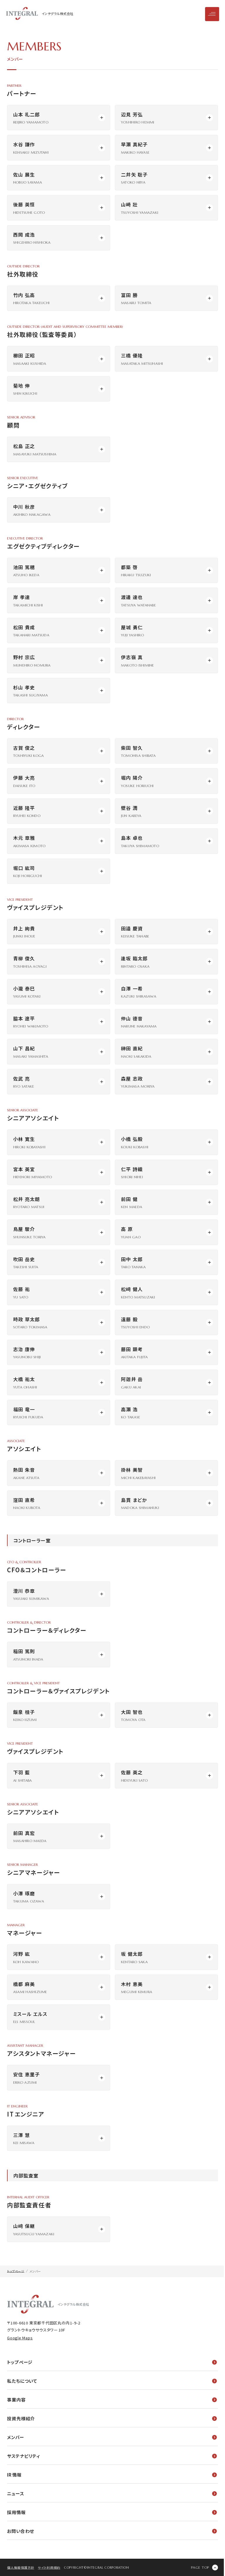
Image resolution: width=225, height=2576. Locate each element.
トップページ (20, 2362)
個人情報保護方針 (21, 2567)
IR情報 (14, 2475)
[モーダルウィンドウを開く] (59, 118)
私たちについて (22, 2381)
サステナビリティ (24, 2456)
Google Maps (20, 2338)
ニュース (16, 2493)
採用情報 (16, 2512)
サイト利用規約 (49, 2567)
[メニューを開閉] (212, 14)
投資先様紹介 (21, 2418)
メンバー (16, 2437)
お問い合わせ (21, 2531)
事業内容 (16, 2400)
